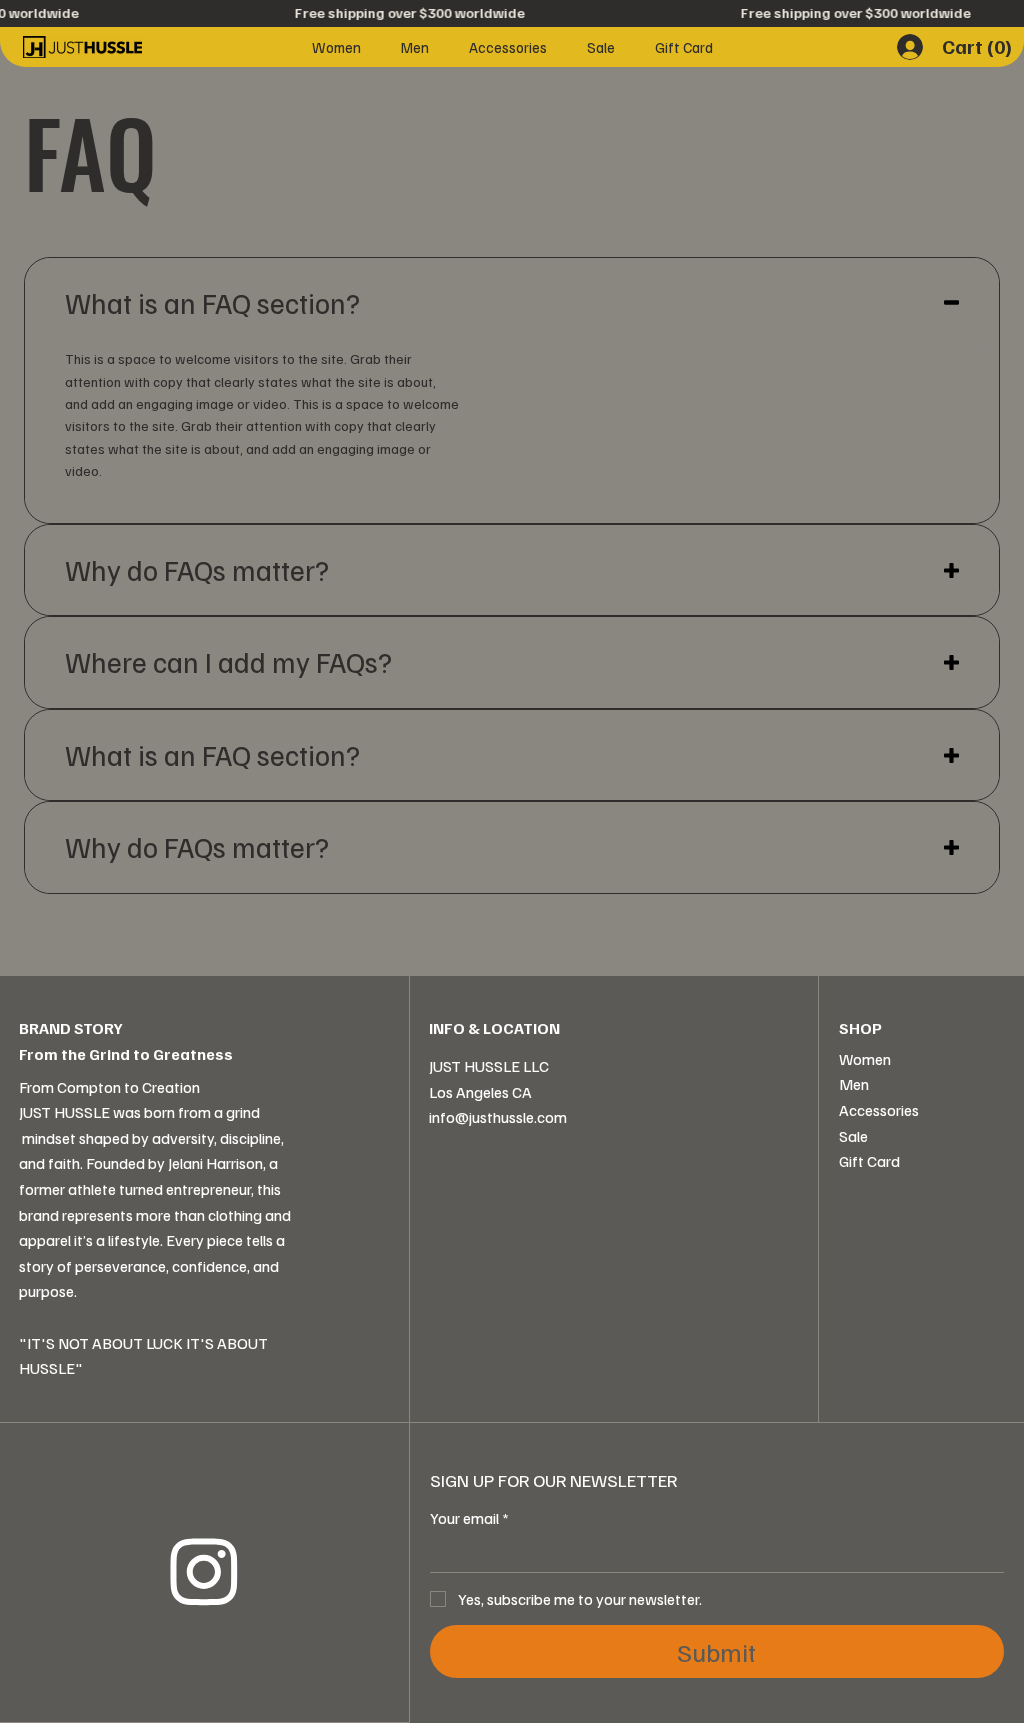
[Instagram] (204, 1572)
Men (854, 1084)
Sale (853, 1136)
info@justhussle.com (498, 1117)
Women (865, 1059)
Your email (469, 1518)
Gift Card (869, 1161)
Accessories (879, 1110)
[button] (979, 47)
